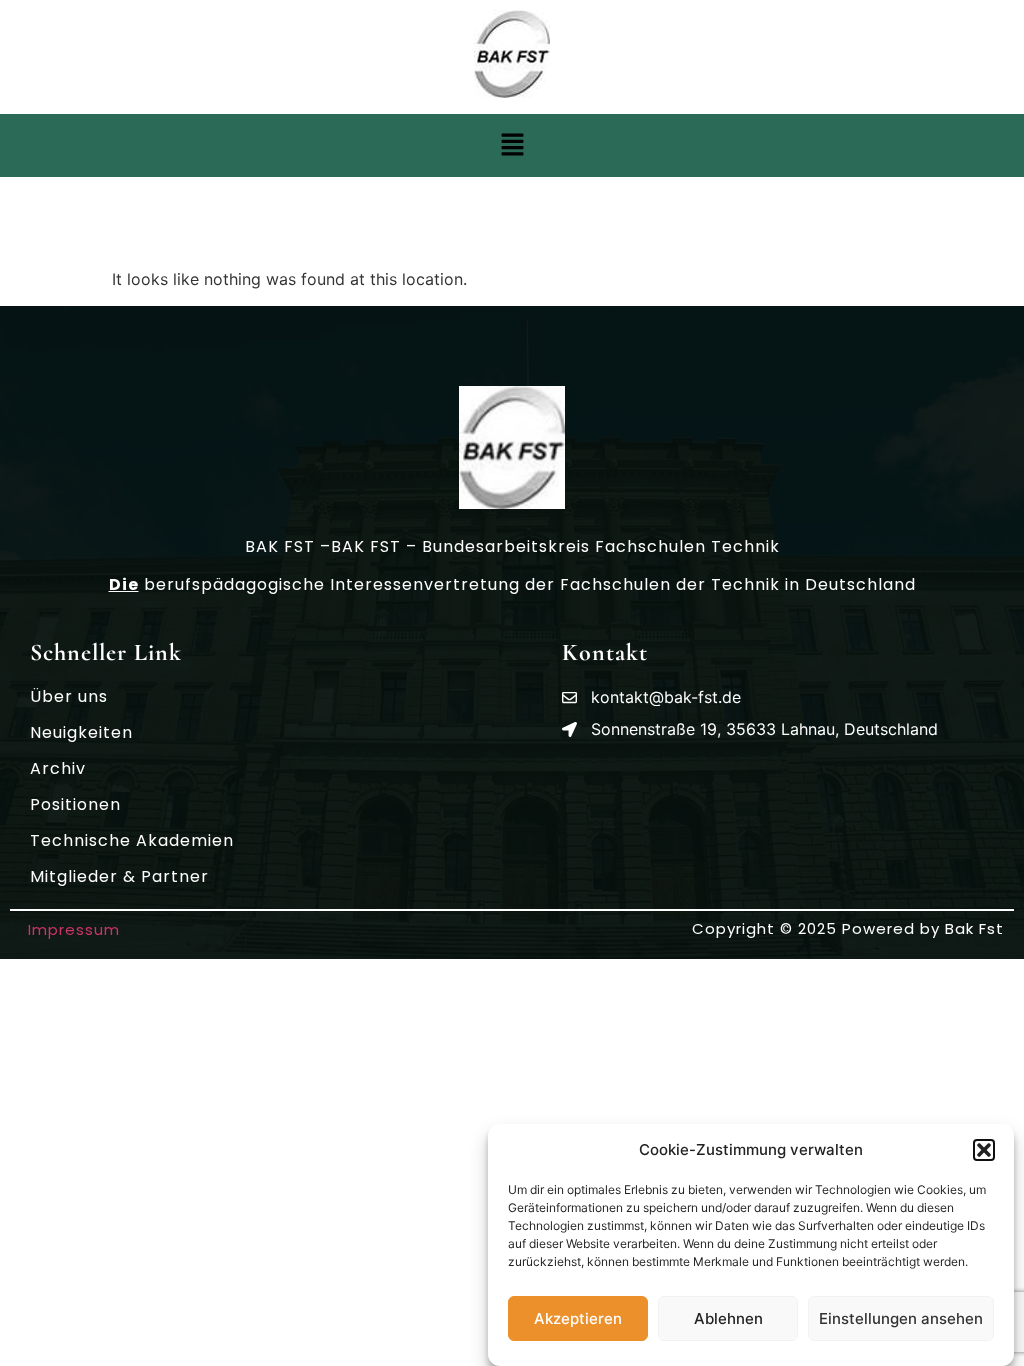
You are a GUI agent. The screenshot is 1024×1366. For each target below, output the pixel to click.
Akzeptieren (578, 1318)
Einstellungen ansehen (901, 1318)
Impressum (74, 929)
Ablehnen (728, 1318)
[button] (984, 1150)
